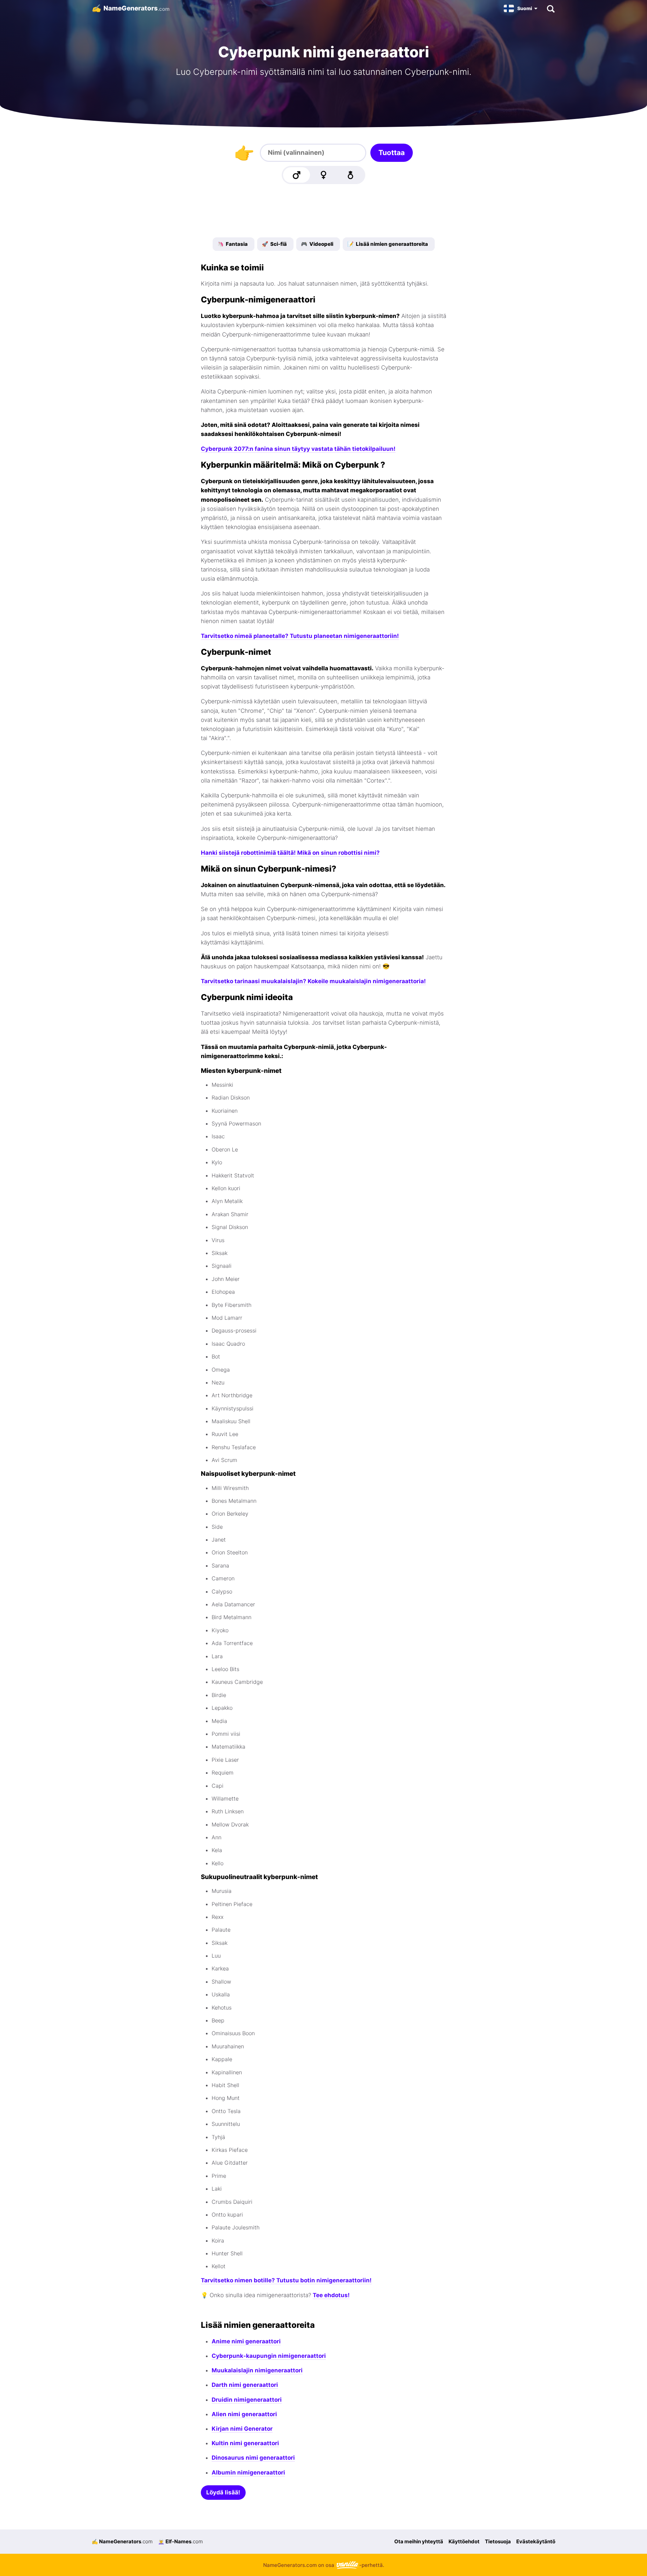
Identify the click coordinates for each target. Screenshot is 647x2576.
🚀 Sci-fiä (274, 244)
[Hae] (550, 8)
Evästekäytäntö (536, 2541)
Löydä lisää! (223, 2492)
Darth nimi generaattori (245, 2385)
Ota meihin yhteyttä (419, 2541)
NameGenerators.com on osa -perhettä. (324, 2565)
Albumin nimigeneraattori (248, 2472)
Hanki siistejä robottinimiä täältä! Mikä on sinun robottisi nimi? (290, 853)
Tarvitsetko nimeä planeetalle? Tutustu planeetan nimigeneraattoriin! (300, 636)
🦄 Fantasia (233, 244)
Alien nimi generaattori (244, 2414)
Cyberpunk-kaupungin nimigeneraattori (269, 2356)
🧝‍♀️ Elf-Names (180, 2541)
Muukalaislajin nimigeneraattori (257, 2370)
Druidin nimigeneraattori (247, 2400)
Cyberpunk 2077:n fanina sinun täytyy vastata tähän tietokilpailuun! (298, 449)
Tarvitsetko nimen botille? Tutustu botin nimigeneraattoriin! (286, 2280)
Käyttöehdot (464, 2541)
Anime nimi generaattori (246, 2341)
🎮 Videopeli (317, 244)
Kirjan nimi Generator (242, 2429)
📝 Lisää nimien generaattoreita (388, 244)
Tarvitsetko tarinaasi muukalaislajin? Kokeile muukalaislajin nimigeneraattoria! (313, 981)
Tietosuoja (498, 2541)
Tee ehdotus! (331, 2295)
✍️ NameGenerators (122, 2541)
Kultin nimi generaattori (245, 2443)
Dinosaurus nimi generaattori (253, 2458)
